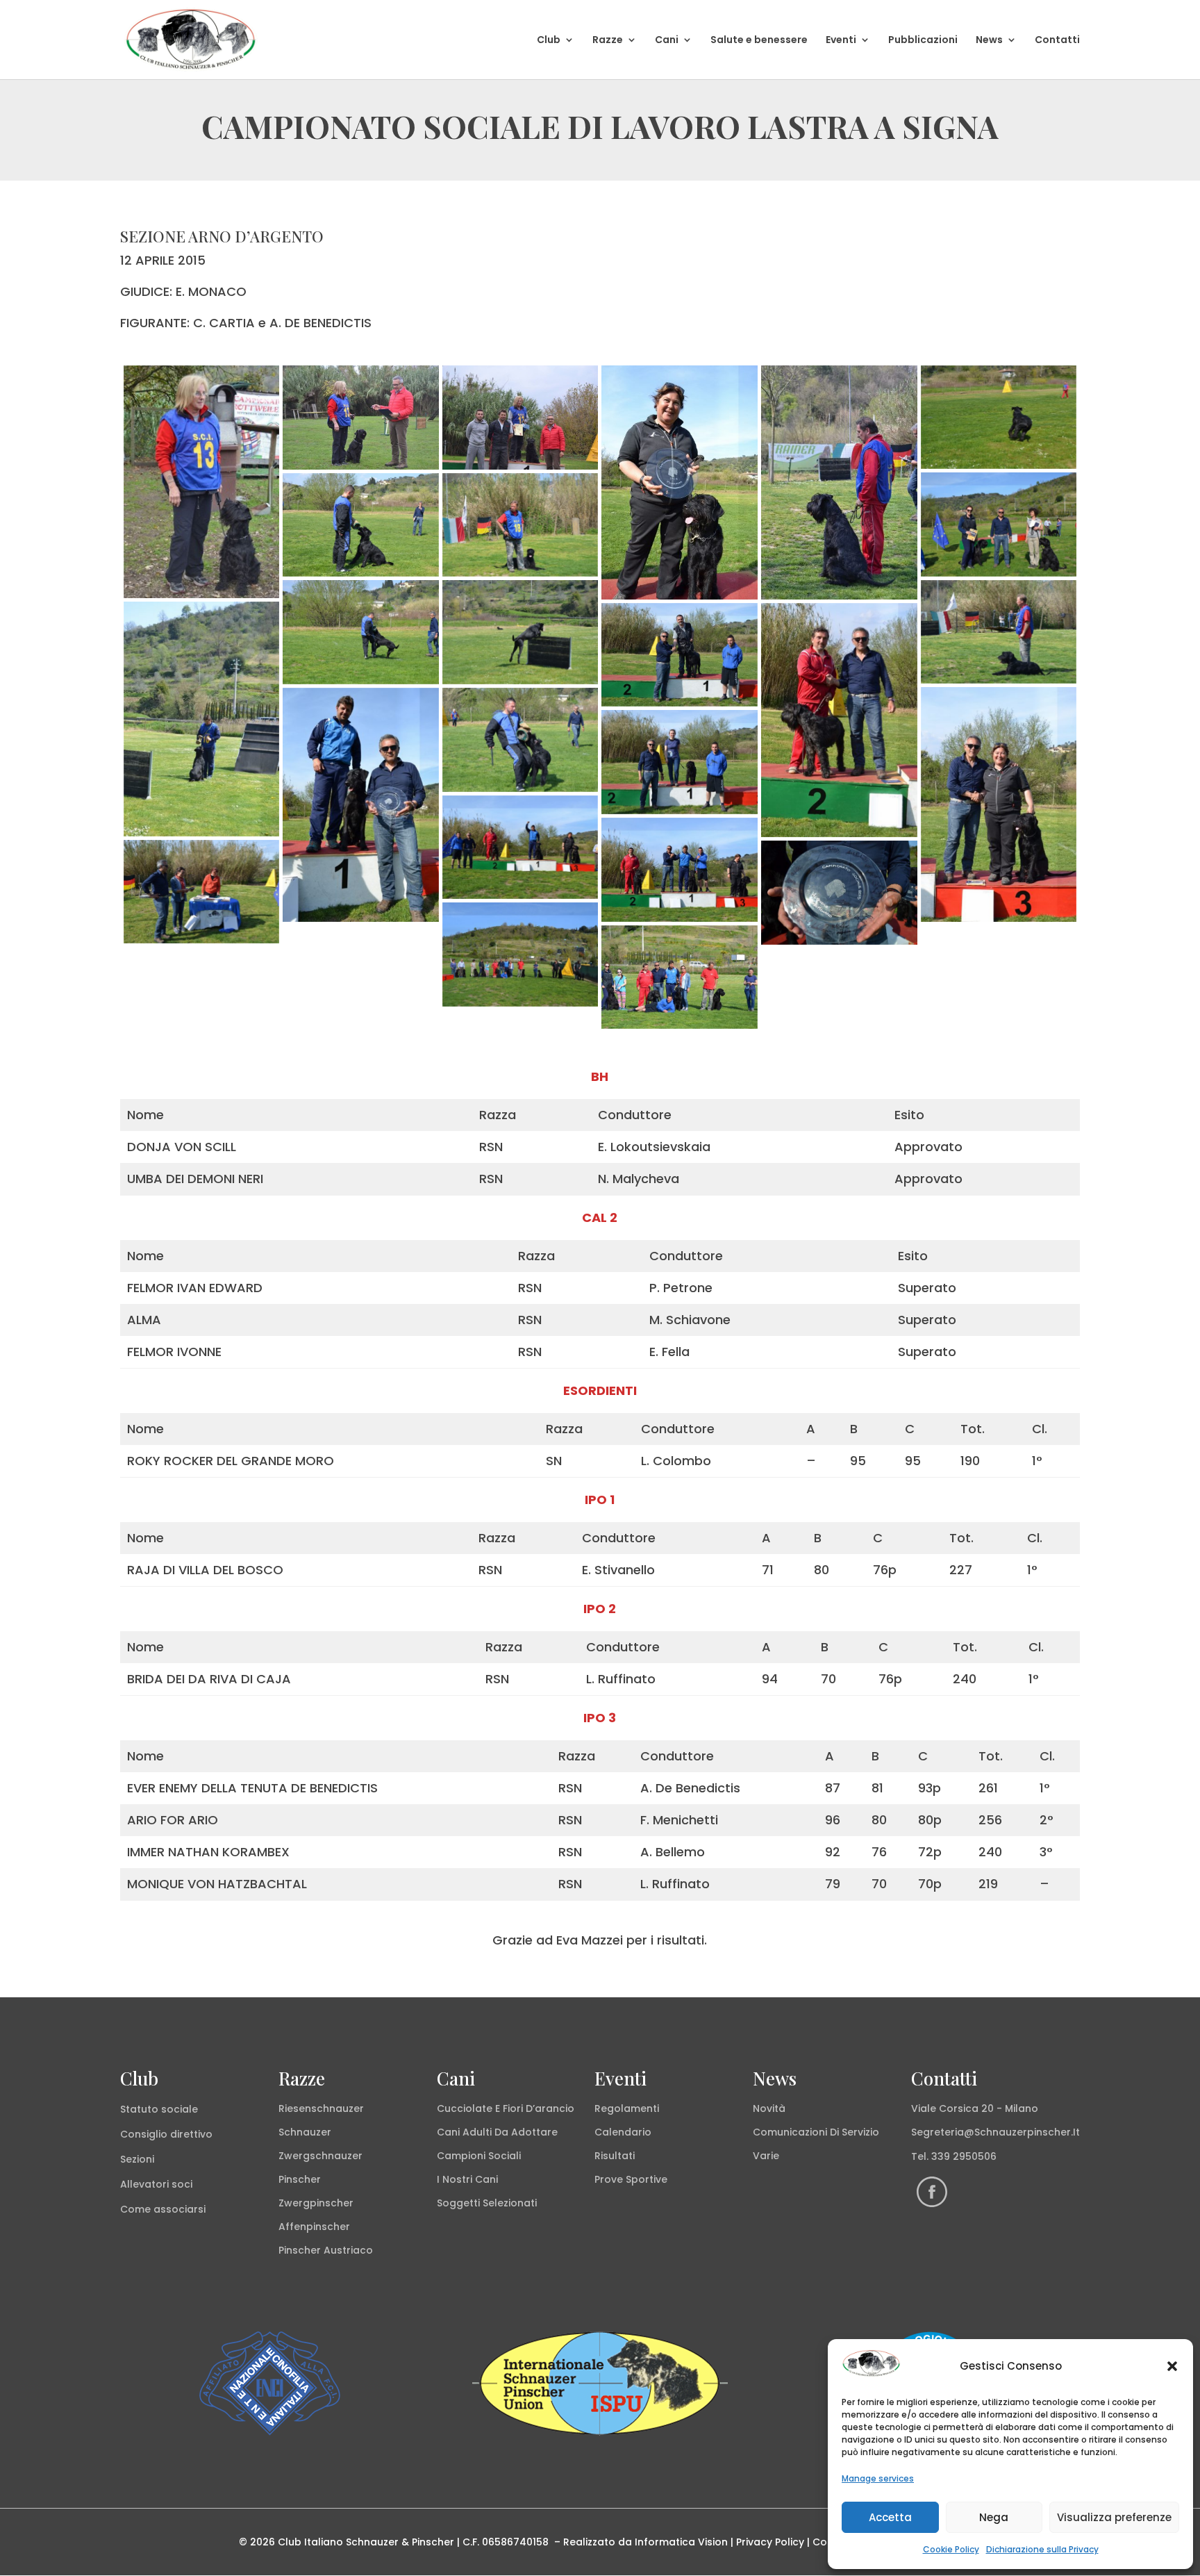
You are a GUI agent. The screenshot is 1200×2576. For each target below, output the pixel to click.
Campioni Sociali (479, 2156)
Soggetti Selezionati (487, 2203)
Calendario (623, 2132)
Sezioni (137, 2159)
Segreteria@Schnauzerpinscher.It (995, 2132)
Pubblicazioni (923, 41)
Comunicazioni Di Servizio (816, 2132)
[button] (1172, 2366)
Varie (766, 2156)
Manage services (878, 2478)
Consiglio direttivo (166, 2134)
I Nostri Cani (467, 2179)
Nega (994, 2517)
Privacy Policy (770, 2542)
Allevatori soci (156, 2184)
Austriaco (348, 2250)
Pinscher (300, 2179)
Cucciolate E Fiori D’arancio (506, 2108)
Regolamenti (627, 2108)
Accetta (890, 2517)
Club (549, 41)
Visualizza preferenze (1114, 2517)
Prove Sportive (631, 2179)
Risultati (615, 2156)
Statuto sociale (159, 2109)
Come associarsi (163, 2209)
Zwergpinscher (316, 2203)
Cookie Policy (951, 2549)
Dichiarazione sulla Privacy (1042, 2549)
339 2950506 (964, 2156)
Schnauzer (305, 2132)
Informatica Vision (681, 2542)
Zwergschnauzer (320, 2156)
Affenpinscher (314, 2227)
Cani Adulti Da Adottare (497, 2132)
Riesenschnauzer (321, 2108)
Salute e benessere (759, 41)
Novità (769, 2108)
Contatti (1057, 41)
